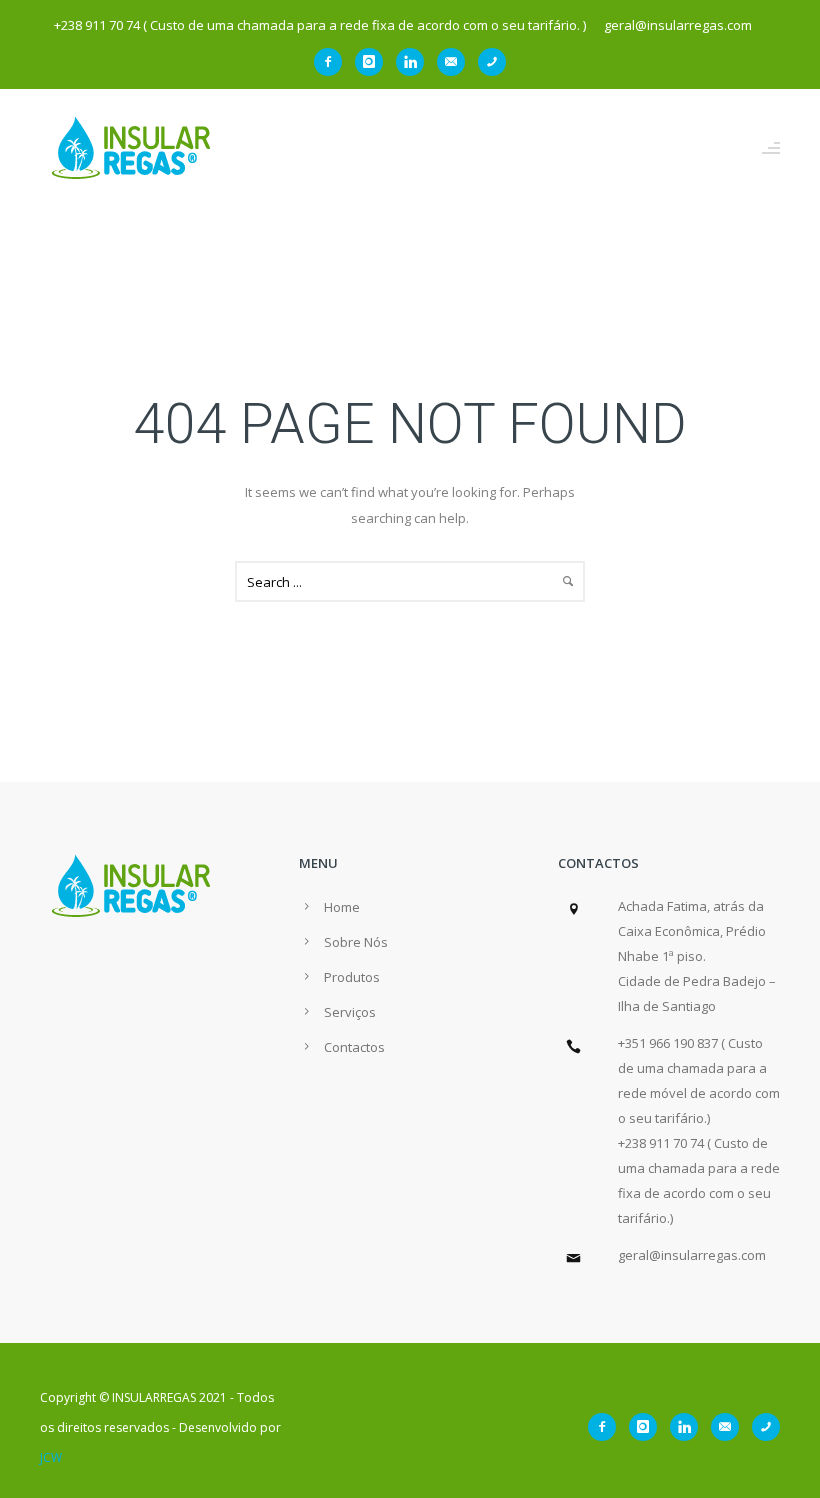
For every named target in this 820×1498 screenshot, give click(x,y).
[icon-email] (456, 62)
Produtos (352, 977)
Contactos (354, 1047)
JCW (51, 1457)
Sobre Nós (356, 942)
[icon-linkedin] (415, 62)
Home (342, 907)
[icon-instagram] (374, 62)
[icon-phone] (492, 62)
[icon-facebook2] (333, 62)
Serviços (350, 1012)
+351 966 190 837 (668, 1043)
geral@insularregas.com (692, 1255)
